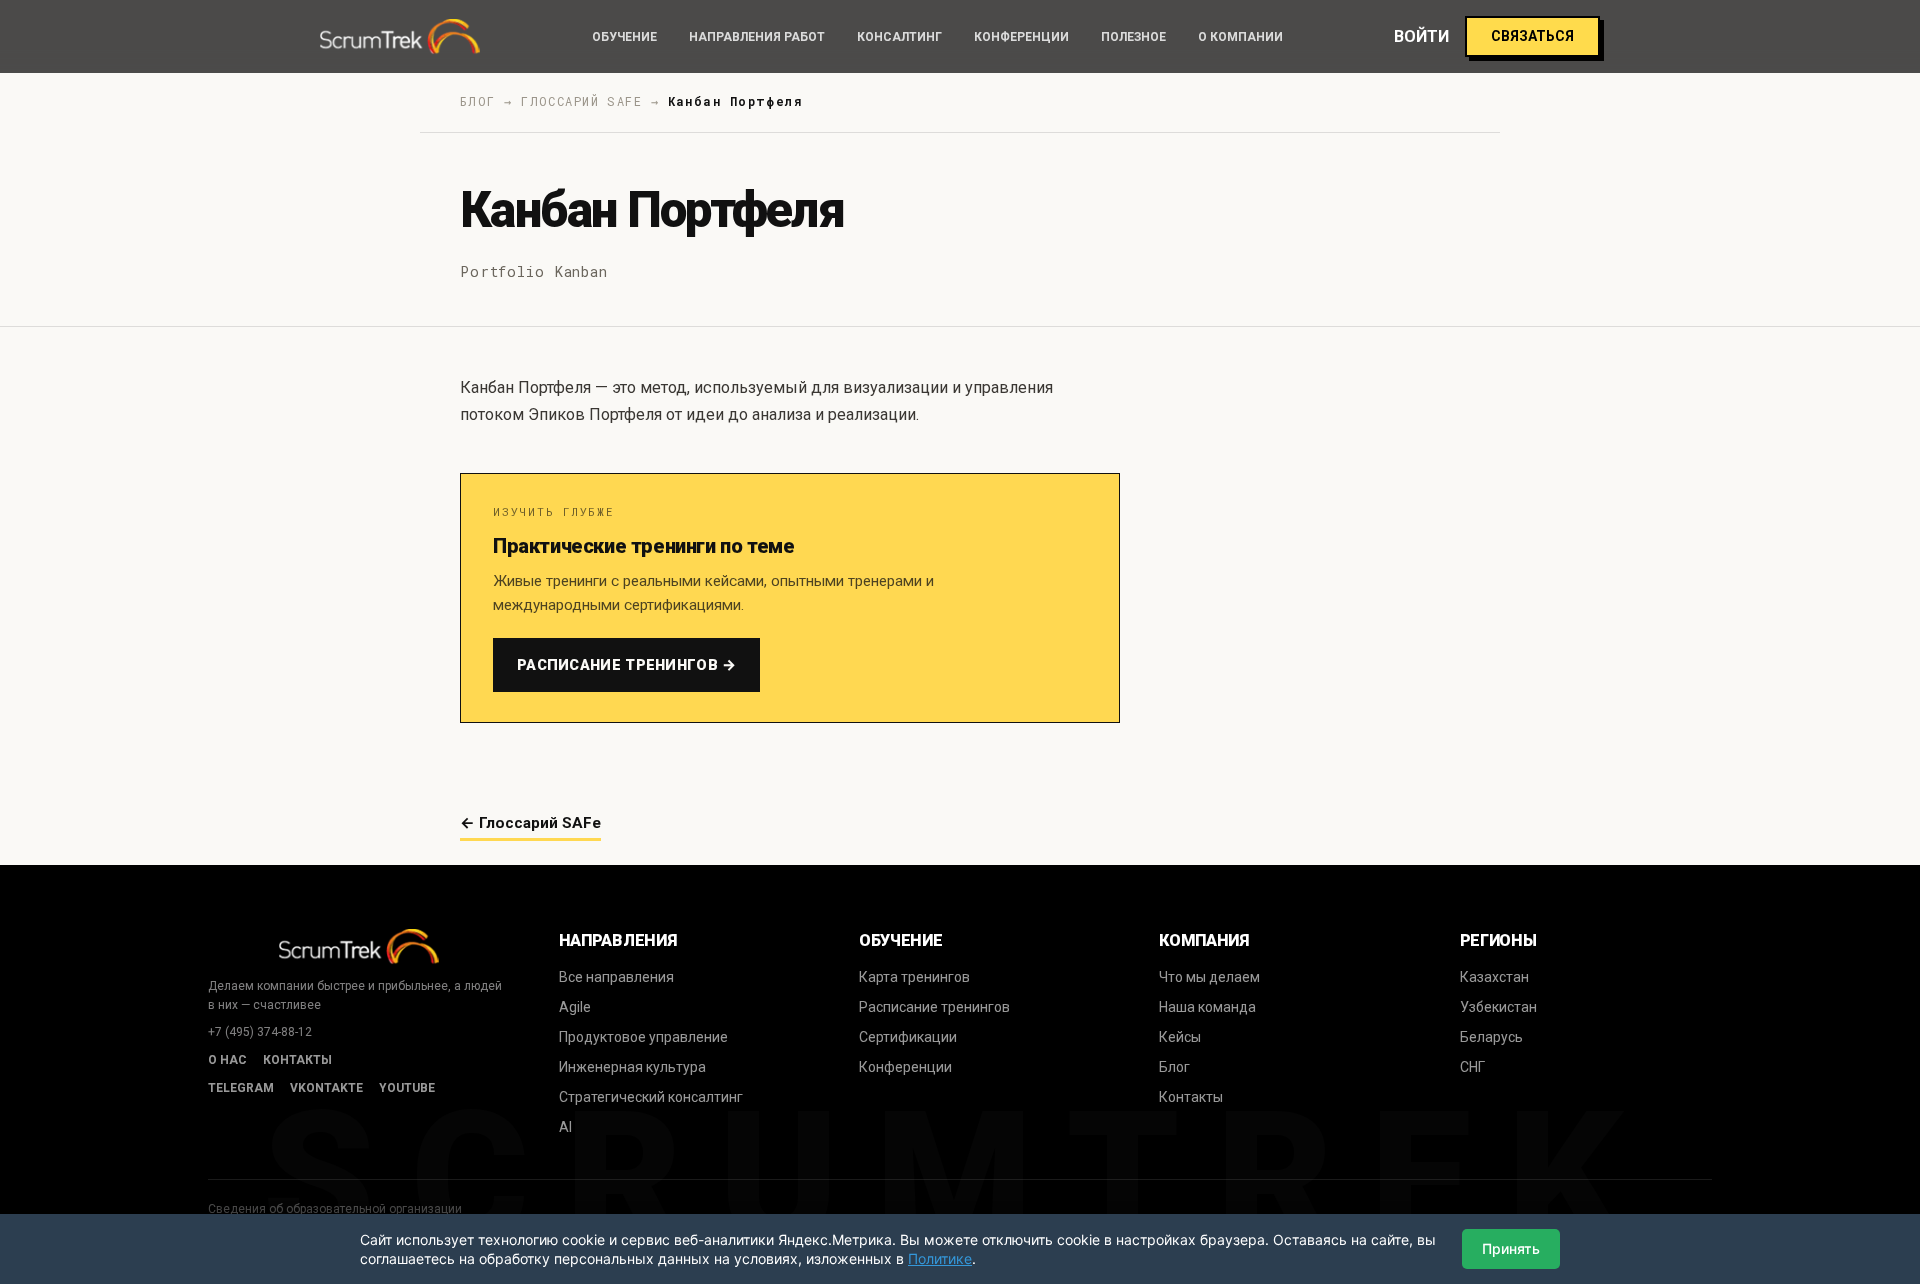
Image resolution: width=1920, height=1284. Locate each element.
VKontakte (326, 1088)
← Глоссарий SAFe (530, 823)
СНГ (1472, 1067)
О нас (227, 1060)
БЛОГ (478, 101)
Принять (1511, 1248)
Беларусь (1491, 1037)
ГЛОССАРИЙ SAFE (581, 101)
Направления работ (757, 37)
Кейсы (1180, 1037)
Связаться (1532, 36)
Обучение (624, 37)
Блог (1174, 1067)
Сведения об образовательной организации (335, 1209)
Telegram (241, 1088)
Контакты (297, 1060)
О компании (1240, 37)
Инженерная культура (632, 1067)
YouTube (407, 1088)
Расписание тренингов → (626, 665)
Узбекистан (1498, 1007)
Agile (575, 1007)
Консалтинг (899, 37)
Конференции (1021, 37)
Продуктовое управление (643, 1037)
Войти (1421, 36)
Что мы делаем (1209, 977)
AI (565, 1127)
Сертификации (908, 1037)
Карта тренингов (914, 977)
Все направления (616, 977)
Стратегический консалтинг (651, 1097)
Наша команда (1207, 1007)
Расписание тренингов (934, 1007)
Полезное (1133, 37)
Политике (940, 1258)
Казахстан (1494, 977)
